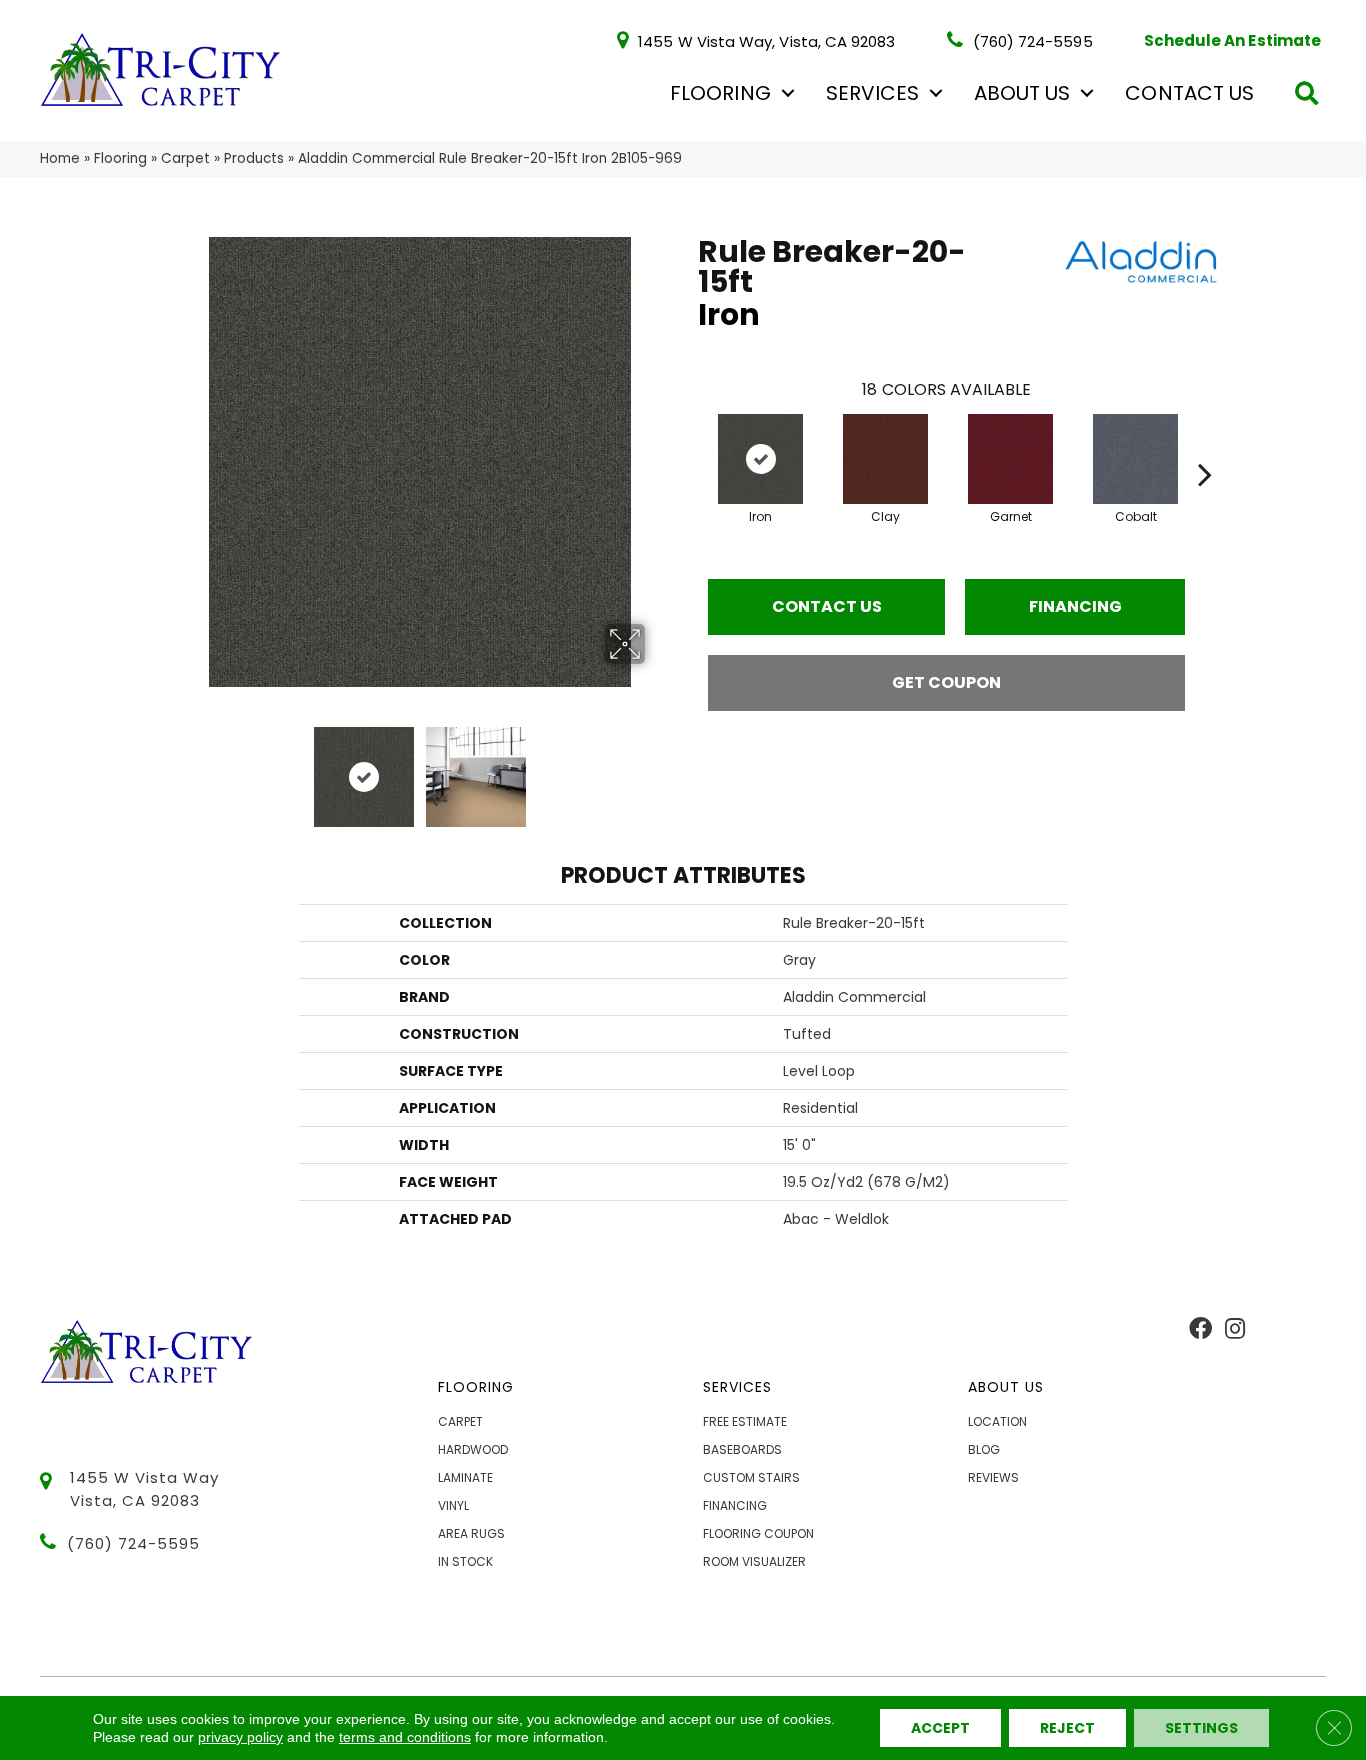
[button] (788, 93)
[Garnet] (1010, 459)
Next (658, 767)
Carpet (185, 158)
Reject (1067, 1728)
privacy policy (240, 1737)
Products (254, 158)
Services (872, 93)
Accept (940, 1728)
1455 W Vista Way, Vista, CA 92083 (766, 40)
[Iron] (760, 459)
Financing (1075, 606)
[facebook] (1200, 1330)
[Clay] (885, 459)
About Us (1022, 93)
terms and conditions (405, 1737)
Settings (1201, 1728)
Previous (181, 767)
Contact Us (1189, 93)
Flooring (720, 93)
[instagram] (1235, 1330)
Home (60, 158)
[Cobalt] (1135, 459)
